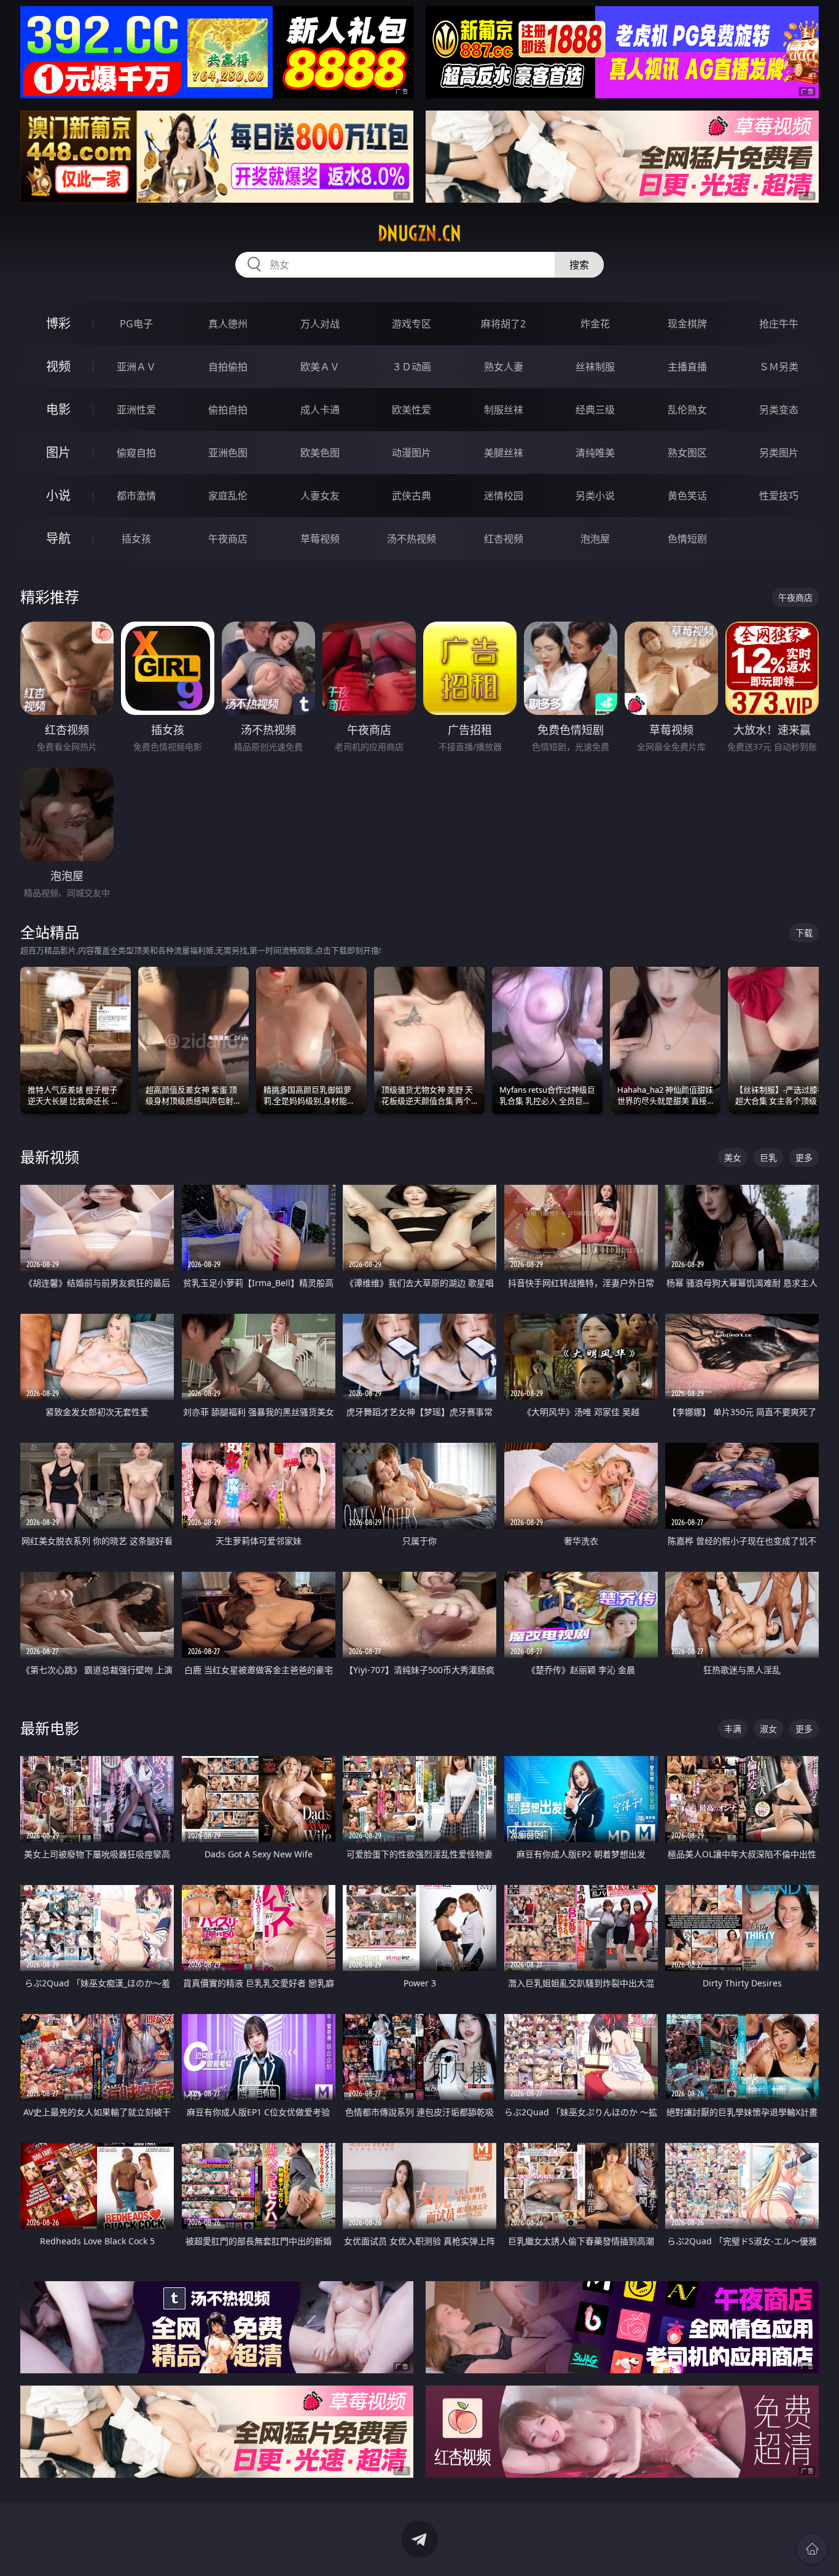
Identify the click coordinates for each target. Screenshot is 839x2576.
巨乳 (768, 1157)
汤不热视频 (412, 539)
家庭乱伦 (228, 496)
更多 (804, 1157)
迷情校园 (504, 496)
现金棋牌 (687, 324)
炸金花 (595, 324)
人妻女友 (320, 496)
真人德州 (228, 324)
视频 (58, 366)
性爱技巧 (779, 496)
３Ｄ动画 (412, 367)
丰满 (733, 1729)
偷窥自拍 (136, 453)
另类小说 (595, 496)
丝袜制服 (595, 367)
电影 (58, 409)
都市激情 (136, 496)
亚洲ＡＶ (136, 367)
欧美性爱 (412, 410)
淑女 (768, 1729)
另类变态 (779, 410)
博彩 (58, 323)
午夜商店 (228, 539)
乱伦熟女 (687, 410)
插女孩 (136, 539)
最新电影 (50, 1728)
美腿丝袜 (504, 453)
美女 (733, 1157)
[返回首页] (812, 2549)
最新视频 (50, 1157)
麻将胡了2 (503, 324)
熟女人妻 (504, 367)
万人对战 (320, 324)
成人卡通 (320, 410)
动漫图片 (412, 453)
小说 (58, 495)
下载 (804, 933)
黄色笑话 (687, 496)
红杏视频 (504, 539)
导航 (58, 538)
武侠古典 (412, 496)
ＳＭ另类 (779, 367)
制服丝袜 (504, 410)
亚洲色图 (228, 453)
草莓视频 (320, 539)
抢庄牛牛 (779, 324)
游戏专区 (412, 324)
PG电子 (136, 324)
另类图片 (779, 453)
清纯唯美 (595, 453)
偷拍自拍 (228, 410)
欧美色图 (320, 453)
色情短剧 (687, 539)
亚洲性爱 (136, 410)
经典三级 (595, 410)
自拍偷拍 (228, 367)
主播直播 (687, 367)
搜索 (579, 265)
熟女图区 (687, 453)
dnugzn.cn (419, 233)
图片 (58, 452)
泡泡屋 (595, 539)
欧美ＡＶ (320, 367)
